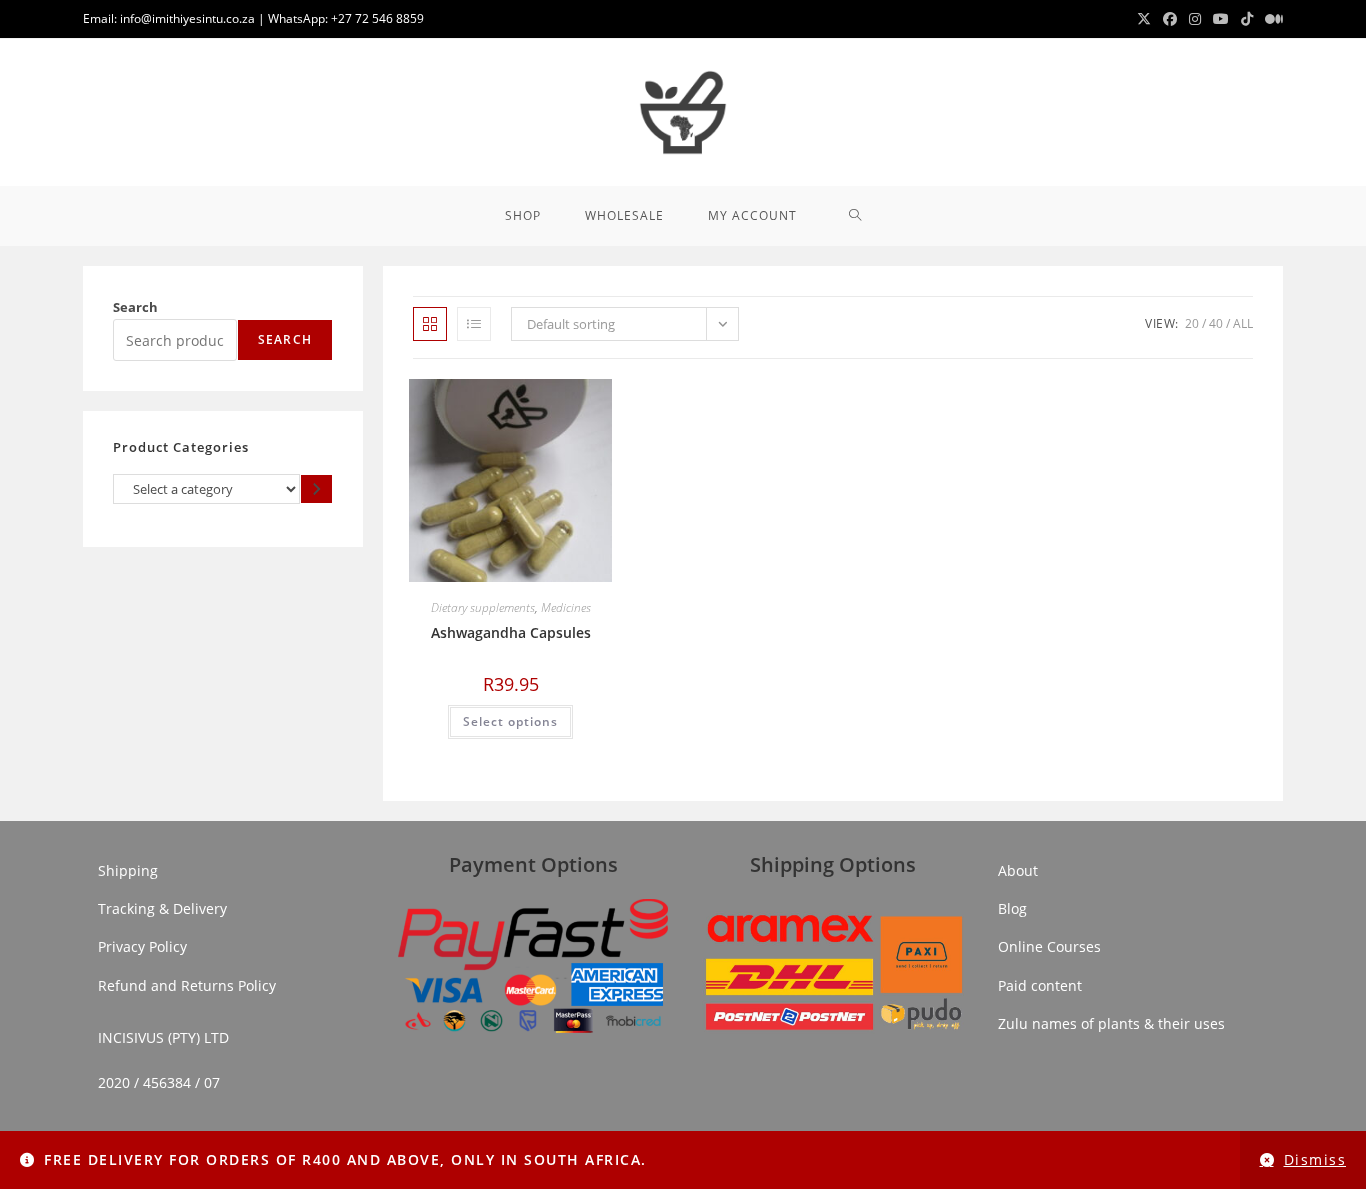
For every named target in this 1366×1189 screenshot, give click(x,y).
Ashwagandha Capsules (511, 632)
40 (1216, 323)
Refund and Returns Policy (187, 985)
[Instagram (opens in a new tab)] (1195, 19)
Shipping (128, 870)
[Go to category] (316, 488)
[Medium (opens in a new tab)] (1271, 19)
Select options (510, 721)
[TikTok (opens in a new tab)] (1247, 19)
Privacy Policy (142, 946)
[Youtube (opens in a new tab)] (1221, 19)
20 (1192, 323)
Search (135, 307)
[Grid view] (430, 324)
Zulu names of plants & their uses (1111, 1023)
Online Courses (1049, 946)
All (1243, 323)
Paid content (1040, 985)
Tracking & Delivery (162, 908)
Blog (1012, 908)
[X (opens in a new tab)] (1144, 19)
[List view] (474, 324)
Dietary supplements (483, 607)
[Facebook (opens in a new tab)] (1170, 19)
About (1018, 870)
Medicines (566, 607)
